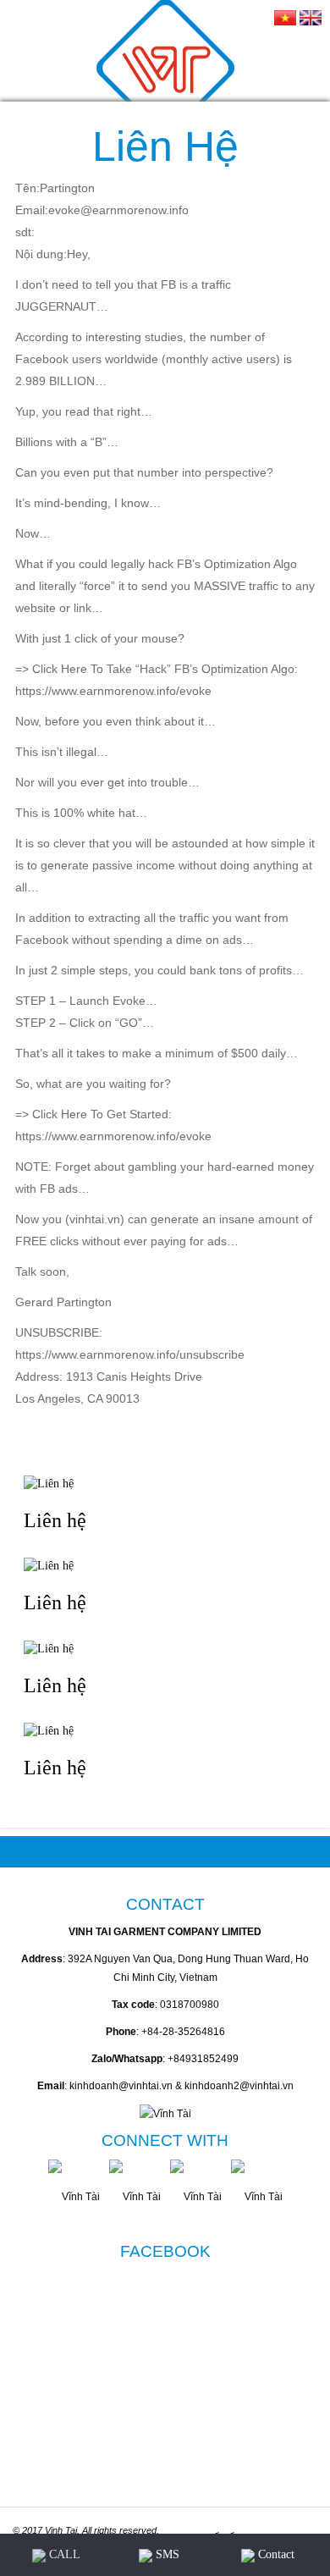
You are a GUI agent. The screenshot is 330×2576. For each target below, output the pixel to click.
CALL (63, 2554)
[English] (311, 17)
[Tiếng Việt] (285, 17)
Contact (275, 2554)
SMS (166, 2554)
